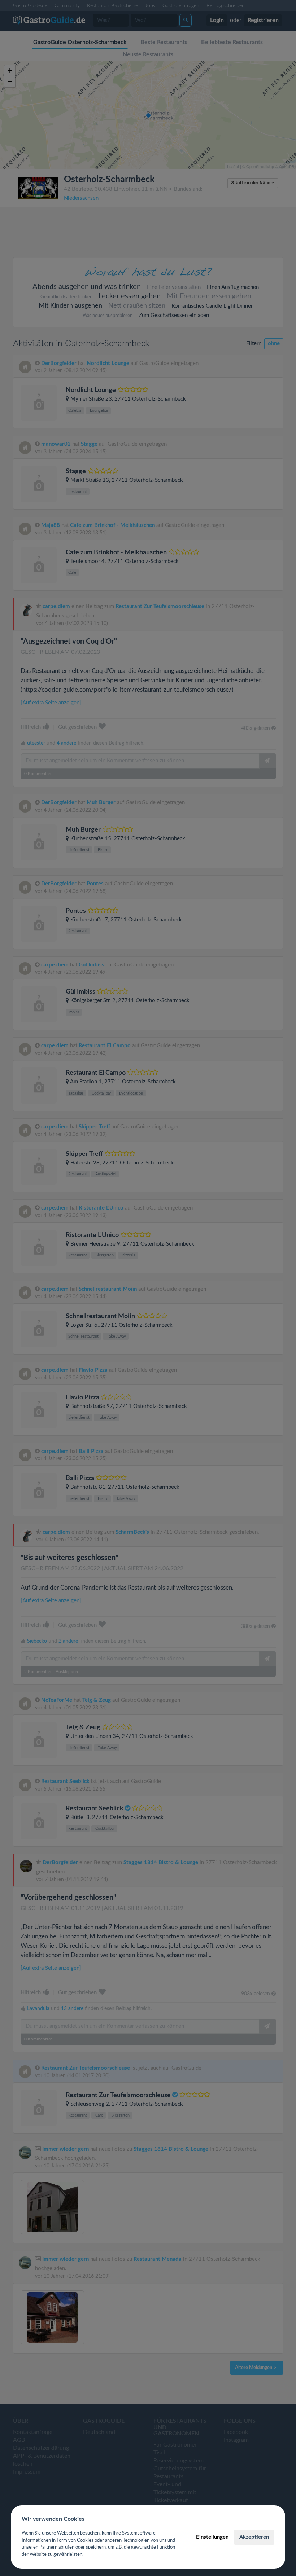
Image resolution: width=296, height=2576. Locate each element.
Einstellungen (212, 2537)
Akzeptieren (254, 2537)
